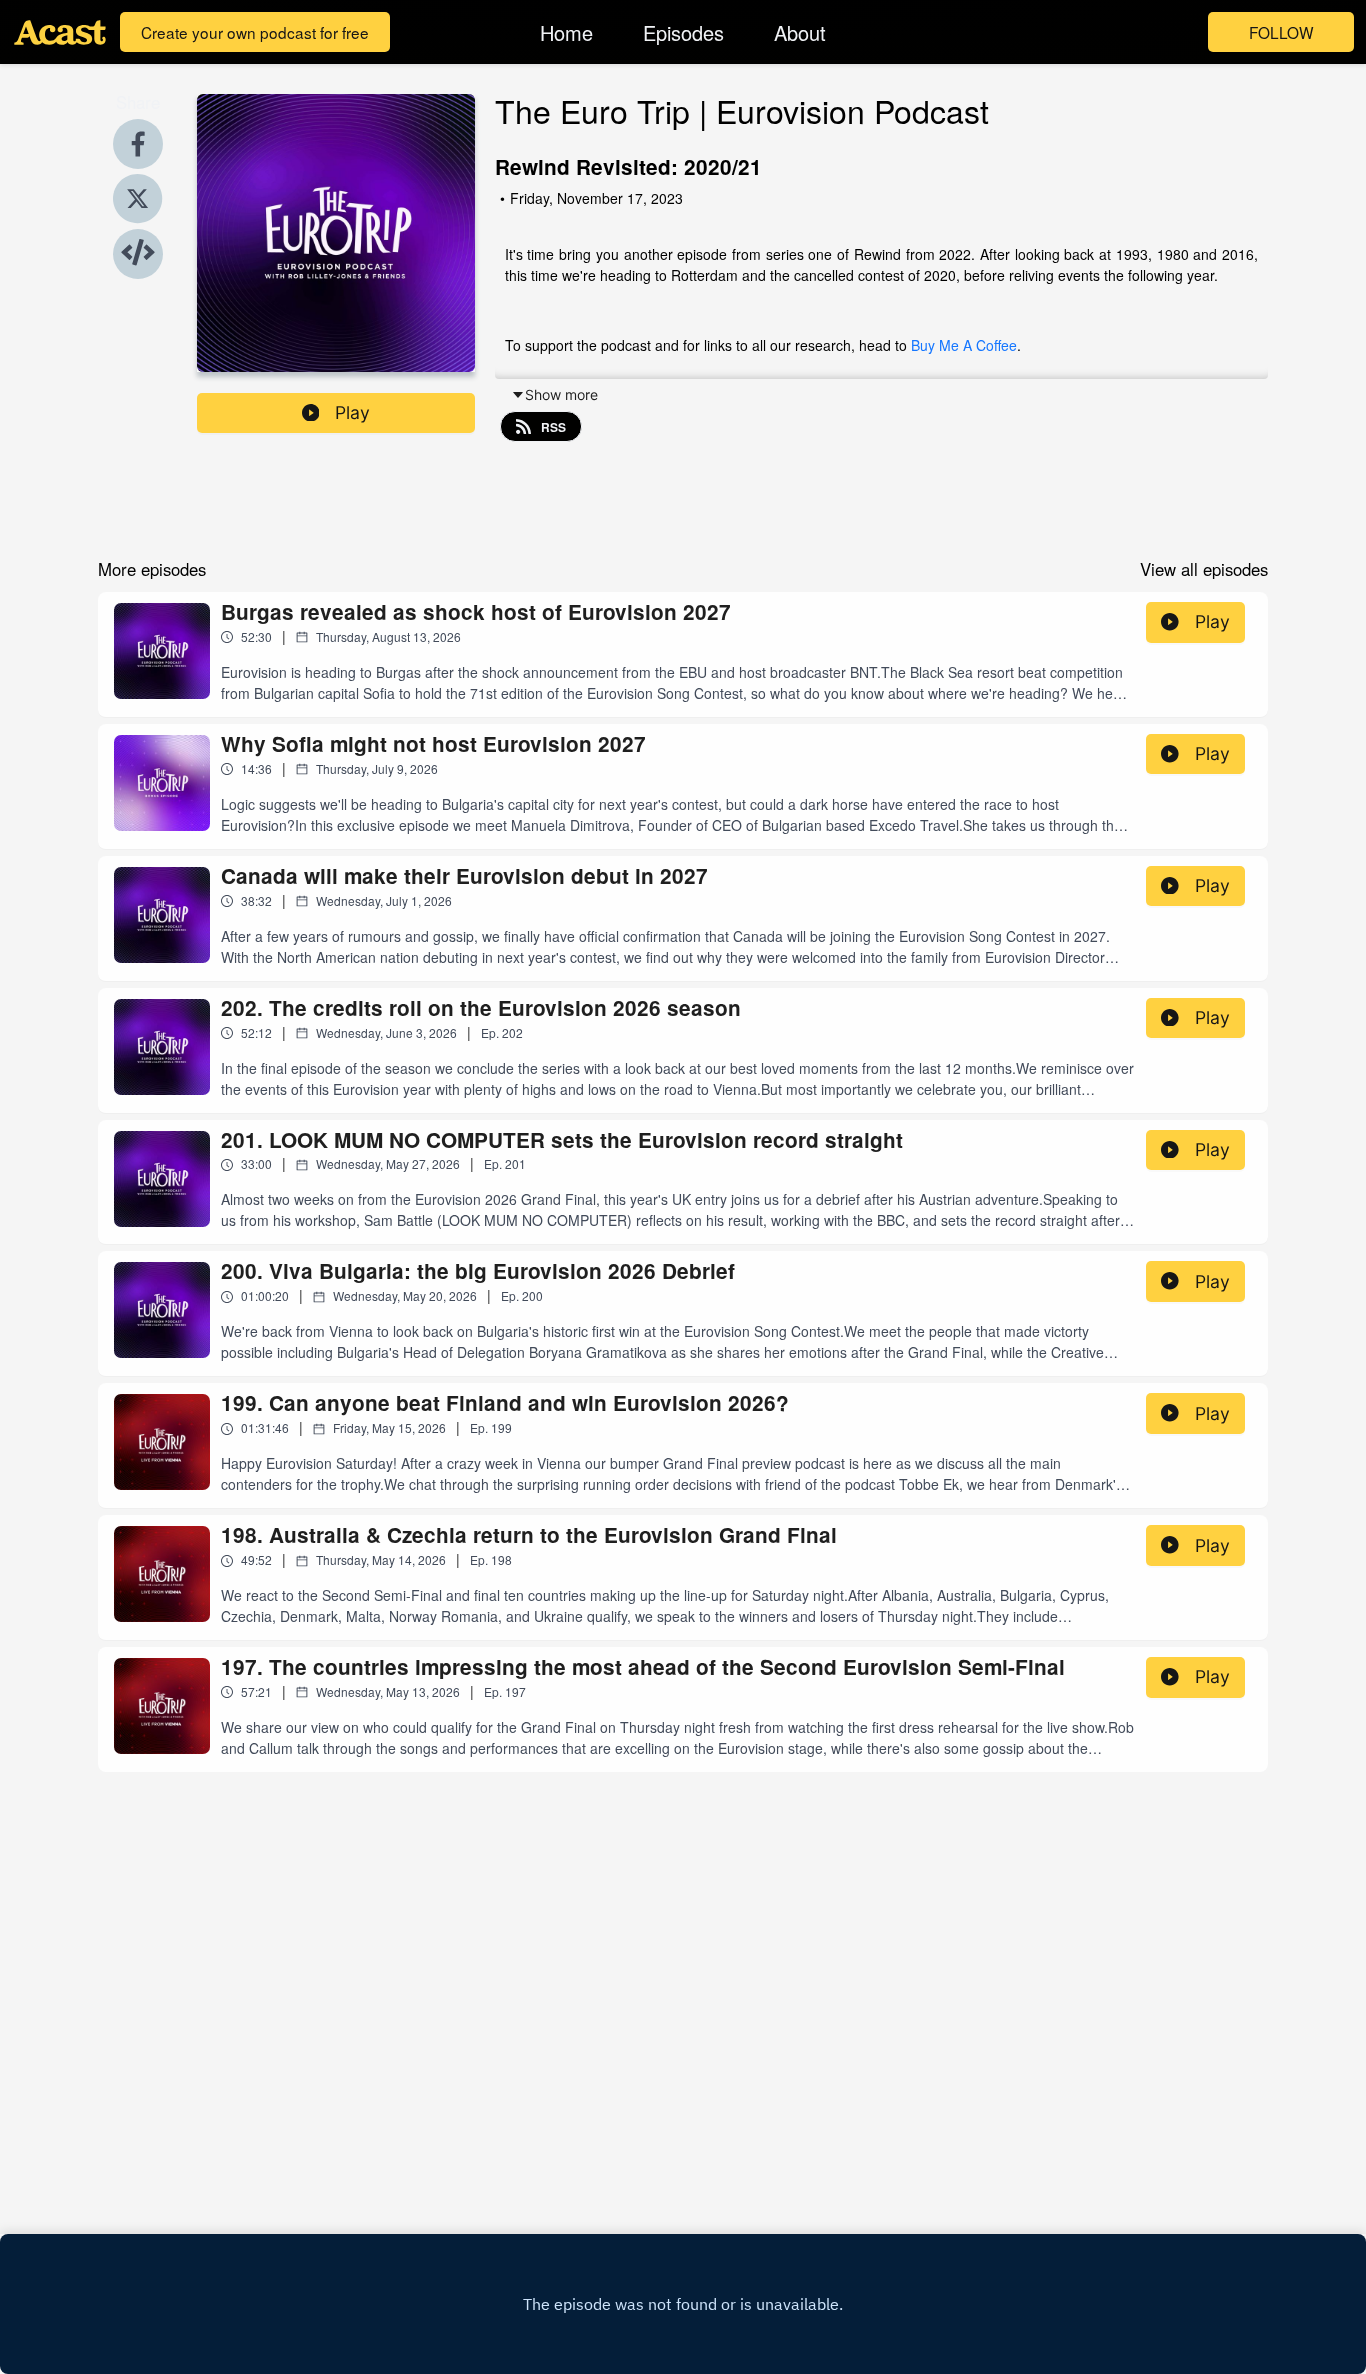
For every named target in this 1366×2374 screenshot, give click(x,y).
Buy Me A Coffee (964, 345)
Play (352, 412)
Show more (561, 394)
